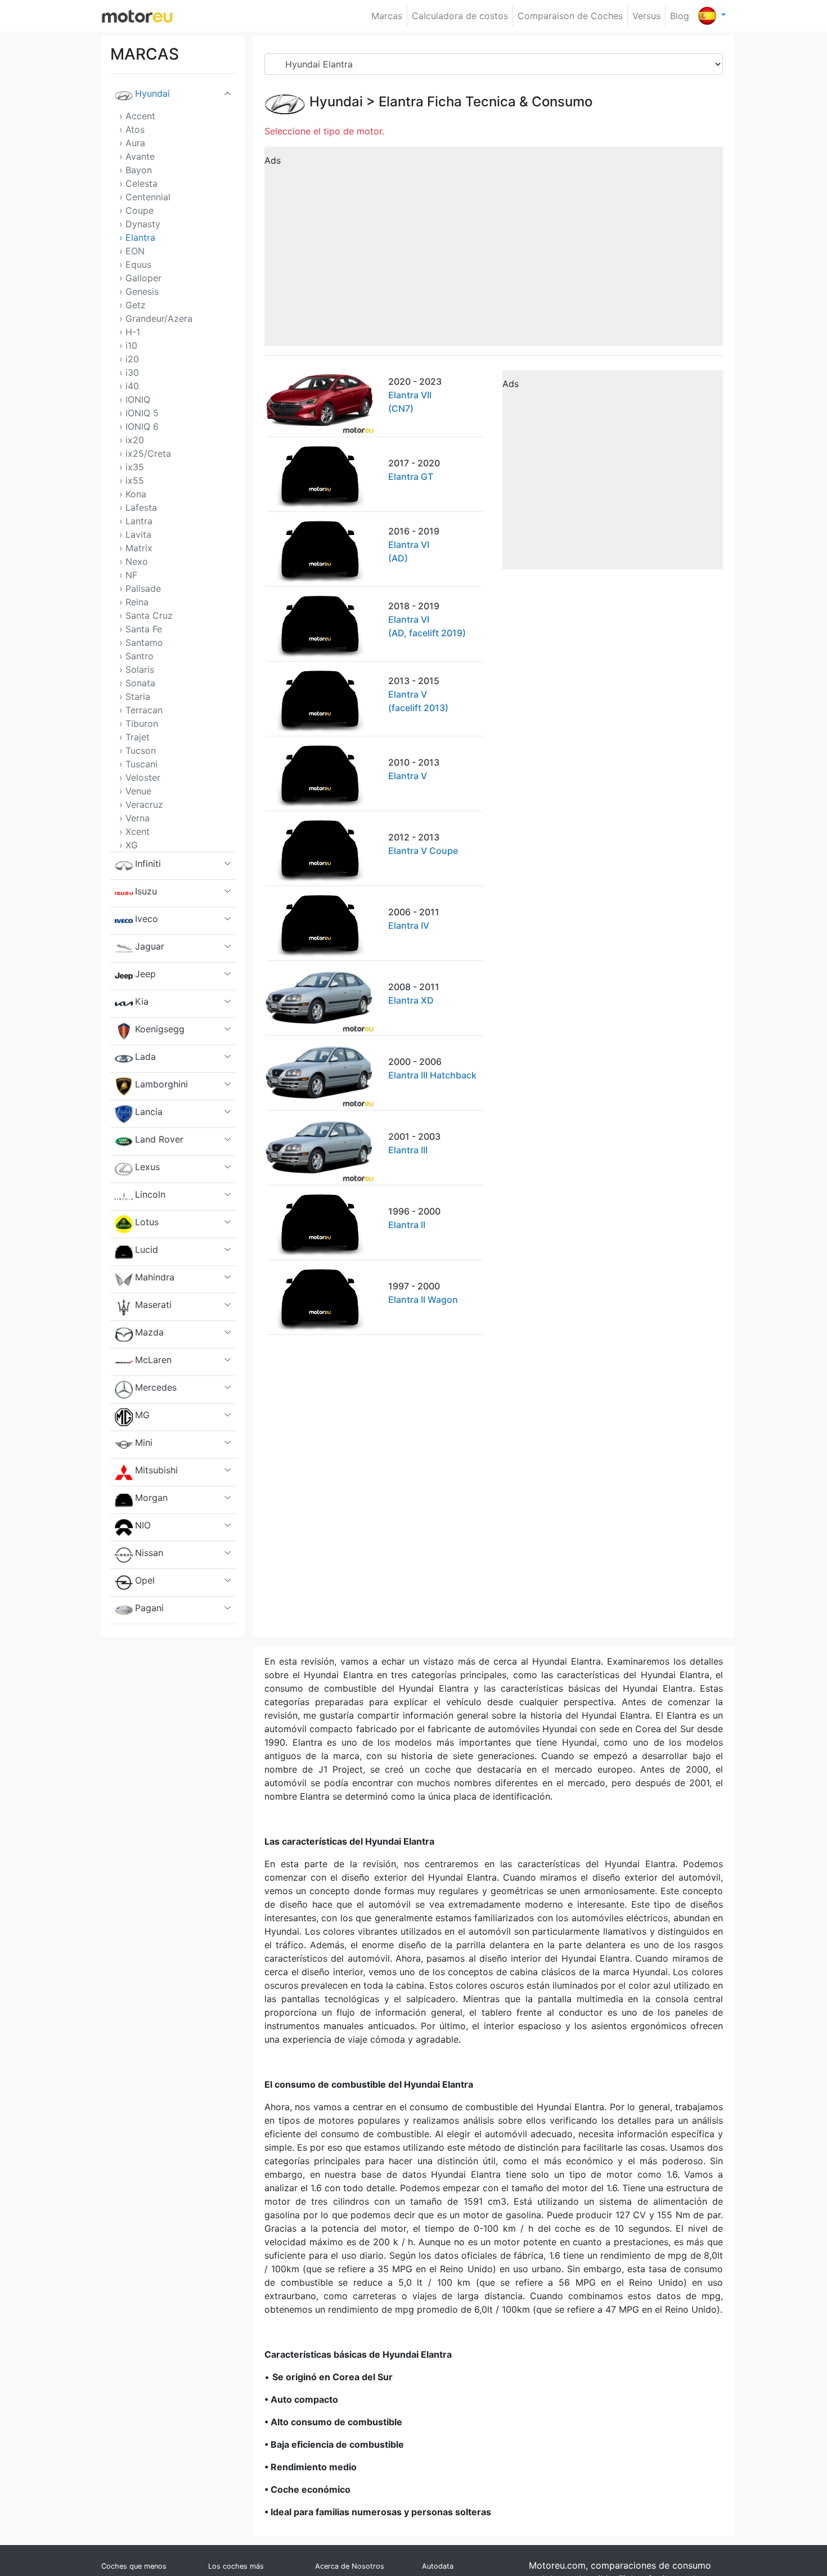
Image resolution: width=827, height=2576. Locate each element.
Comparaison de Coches (570, 16)
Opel (145, 1580)
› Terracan (141, 710)
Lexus (147, 1167)
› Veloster (140, 777)
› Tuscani (138, 764)
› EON (132, 251)
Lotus (147, 1222)
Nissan (149, 1553)
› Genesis (139, 291)
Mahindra (155, 1277)
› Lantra (136, 521)
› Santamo (141, 642)
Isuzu (146, 891)
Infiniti (148, 864)
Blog (680, 16)
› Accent (137, 116)
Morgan (151, 1498)
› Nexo (134, 561)
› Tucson (138, 750)
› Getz (132, 305)
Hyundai (152, 93)
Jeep (145, 974)
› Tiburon (139, 723)
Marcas (387, 16)
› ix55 (132, 480)
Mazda (149, 1332)
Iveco (147, 919)
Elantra (401, 102)
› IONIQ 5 (139, 413)
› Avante (137, 156)
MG (142, 1415)
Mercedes (156, 1387)
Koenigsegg (160, 1029)
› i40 (129, 386)
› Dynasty (140, 224)
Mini (144, 1442)
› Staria (135, 696)
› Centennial (145, 197)
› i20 (129, 359)
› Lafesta (138, 507)
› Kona (133, 494)
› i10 (128, 345)
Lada (145, 1057)
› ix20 (132, 440)
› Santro (136, 656)
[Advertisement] (494, 250)
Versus (646, 16)
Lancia (149, 1112)
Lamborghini (161, 1084)
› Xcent (134, 831)
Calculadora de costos (460, 16)
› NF (128, 575)
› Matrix (136, 548)
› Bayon (136, 170)
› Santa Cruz (146, 615)
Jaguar (150, 946)
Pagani (149, 1608)
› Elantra (137, 237)
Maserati (153, 1305)
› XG (129, 845)
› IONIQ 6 (139, 426)
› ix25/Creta (145, 453)
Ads (273, 160)
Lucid (147, 1249)
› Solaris (137, 669)
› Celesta (138, 183)
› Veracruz (141, 804)
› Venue (135, 791)
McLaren (153, 1360)
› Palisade (140, 588)
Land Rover (159, 1139)
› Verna (134, 818)
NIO (143, 1525)
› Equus (135, 264)
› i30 (129, 372)
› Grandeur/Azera (156, 318)
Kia (142, 1001)
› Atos (132, 129)
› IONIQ (135, 399)
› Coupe (136, 210)
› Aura (132, 143)
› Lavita (135, 534)
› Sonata (137, 683)
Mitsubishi (156, 1470)
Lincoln (150, 1194)
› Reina (134, 602)
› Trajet (134, 737)
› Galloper (140, 278)
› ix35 (132, 467)
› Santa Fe (141, 629)
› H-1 (130, 332)
